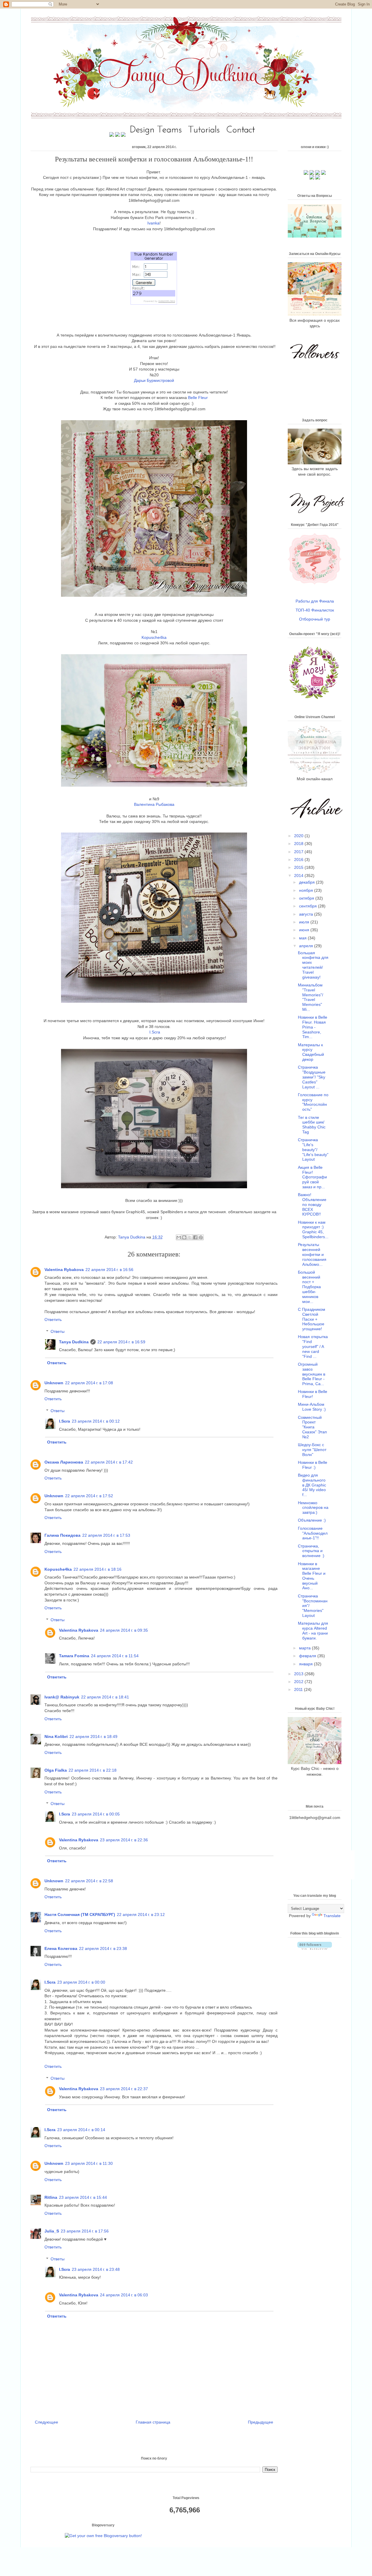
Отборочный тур (315, 619)
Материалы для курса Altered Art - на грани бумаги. (313, 1631)
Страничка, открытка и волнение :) (311, 1551)
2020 (299, 836)
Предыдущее (261, 2422)
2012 (299, 1682)
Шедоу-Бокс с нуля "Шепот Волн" (312, 1450)
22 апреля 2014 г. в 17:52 (89, 1496)
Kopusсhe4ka (154, 637)
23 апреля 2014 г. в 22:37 (124, 2089)
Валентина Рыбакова (154, 804)
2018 (299, 844)
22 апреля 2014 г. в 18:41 (105, 1697)
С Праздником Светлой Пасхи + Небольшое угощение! (312, 1319)
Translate (332, 1916)
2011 (299, 1689)
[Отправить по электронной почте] (179, 1237)
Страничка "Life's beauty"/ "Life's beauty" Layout (313, 1149)
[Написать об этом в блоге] (184, 1237)
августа (307, 914)
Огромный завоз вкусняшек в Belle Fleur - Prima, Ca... (312, 1374)
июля (305, 922)
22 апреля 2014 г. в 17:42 (109, 1462)
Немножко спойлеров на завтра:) (313, 1508)
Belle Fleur (198, 398)
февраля (308, 1656)
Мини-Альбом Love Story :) (312, 1407)
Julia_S (52, 2231)
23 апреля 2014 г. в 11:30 (89, 2163)
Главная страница (153, 2422)
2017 (299, 852)
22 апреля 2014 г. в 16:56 (109, 1270)
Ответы (58, 1331)
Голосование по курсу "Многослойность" (313, 1102)
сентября (308, 906)
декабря (307, 882)
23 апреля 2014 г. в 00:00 (81, 1982)
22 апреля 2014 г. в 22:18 (93, 1770)
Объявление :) (312, 1520)
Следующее (46, 2422)
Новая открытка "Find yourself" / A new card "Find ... (313, 1346)
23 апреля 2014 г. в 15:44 (83, 2197)
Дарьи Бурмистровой (154, 380)
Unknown (54, 1383)
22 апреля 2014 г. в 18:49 (93, 1736)
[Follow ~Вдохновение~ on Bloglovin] (315, 1948)
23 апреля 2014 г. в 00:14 (81, 2130)
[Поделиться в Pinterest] (201, 1237)
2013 (299, 1674)
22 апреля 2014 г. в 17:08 (89, 1383)
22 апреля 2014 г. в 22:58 (89, 1881)
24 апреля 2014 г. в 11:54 (115, 1656)
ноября (307, 890)
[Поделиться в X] (190, 1237)
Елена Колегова (61, 1948)
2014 (299, 876)
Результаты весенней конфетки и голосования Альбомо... (312, 1254)
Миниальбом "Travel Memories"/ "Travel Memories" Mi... (311, 997)
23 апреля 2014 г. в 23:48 (96, 2269)
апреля (307, 946)
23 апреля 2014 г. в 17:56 (85, 2231)
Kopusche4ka (58, 1569)
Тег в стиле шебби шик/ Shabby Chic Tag (312, 1125)
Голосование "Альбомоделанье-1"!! (313, 1533)
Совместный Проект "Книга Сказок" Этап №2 (312, 1427)
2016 (299, 860)
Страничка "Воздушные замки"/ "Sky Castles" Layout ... (312, 1077)
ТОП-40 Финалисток (315, 610)
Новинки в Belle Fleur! (313, 1394)
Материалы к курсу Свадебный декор (311, 1052)
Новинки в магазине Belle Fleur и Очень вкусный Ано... (312, 1576)
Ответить (53, 1320)
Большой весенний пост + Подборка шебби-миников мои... (309, 1287)
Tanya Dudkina (132, 1237)
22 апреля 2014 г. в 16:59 (121, 1342)
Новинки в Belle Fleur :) (313, 1465)
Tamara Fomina (74, 1656)
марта (305, 1648)
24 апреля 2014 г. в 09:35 (124, 1630)
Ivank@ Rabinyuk (62, 1697)
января (306, 1664)
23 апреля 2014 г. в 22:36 (124, 1840)
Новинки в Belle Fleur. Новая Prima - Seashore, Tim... (313, 1027)
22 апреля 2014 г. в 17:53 (106, 1535)
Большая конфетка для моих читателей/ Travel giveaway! (313, 965)
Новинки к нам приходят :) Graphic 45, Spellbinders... (313, 1229)
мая (303, 938)
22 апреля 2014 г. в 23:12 (141, 1915)
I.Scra (154, 1032)
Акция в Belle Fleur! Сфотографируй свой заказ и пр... (312, 1177)
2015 (299, 867)
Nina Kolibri (56, 1736)
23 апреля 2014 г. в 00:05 (96, 1814)
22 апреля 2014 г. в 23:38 (103, 1948)
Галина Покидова (62, 1535)
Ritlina (51, 2197)
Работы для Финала (315, 601)
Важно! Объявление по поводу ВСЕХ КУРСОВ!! (312, 1204)
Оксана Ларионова (64, 1462)
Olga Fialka (56, 1770)
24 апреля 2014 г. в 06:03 (124, 2295)
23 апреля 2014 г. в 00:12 (96, 1421)
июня (305, 930)
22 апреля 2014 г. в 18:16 (98, 1569)
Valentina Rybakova (64, 1270)
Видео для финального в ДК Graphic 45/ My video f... (312, 1485)
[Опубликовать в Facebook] (195, 1237)
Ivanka (153, 223)
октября (307, 898)
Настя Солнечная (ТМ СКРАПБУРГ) (80, 1915)
